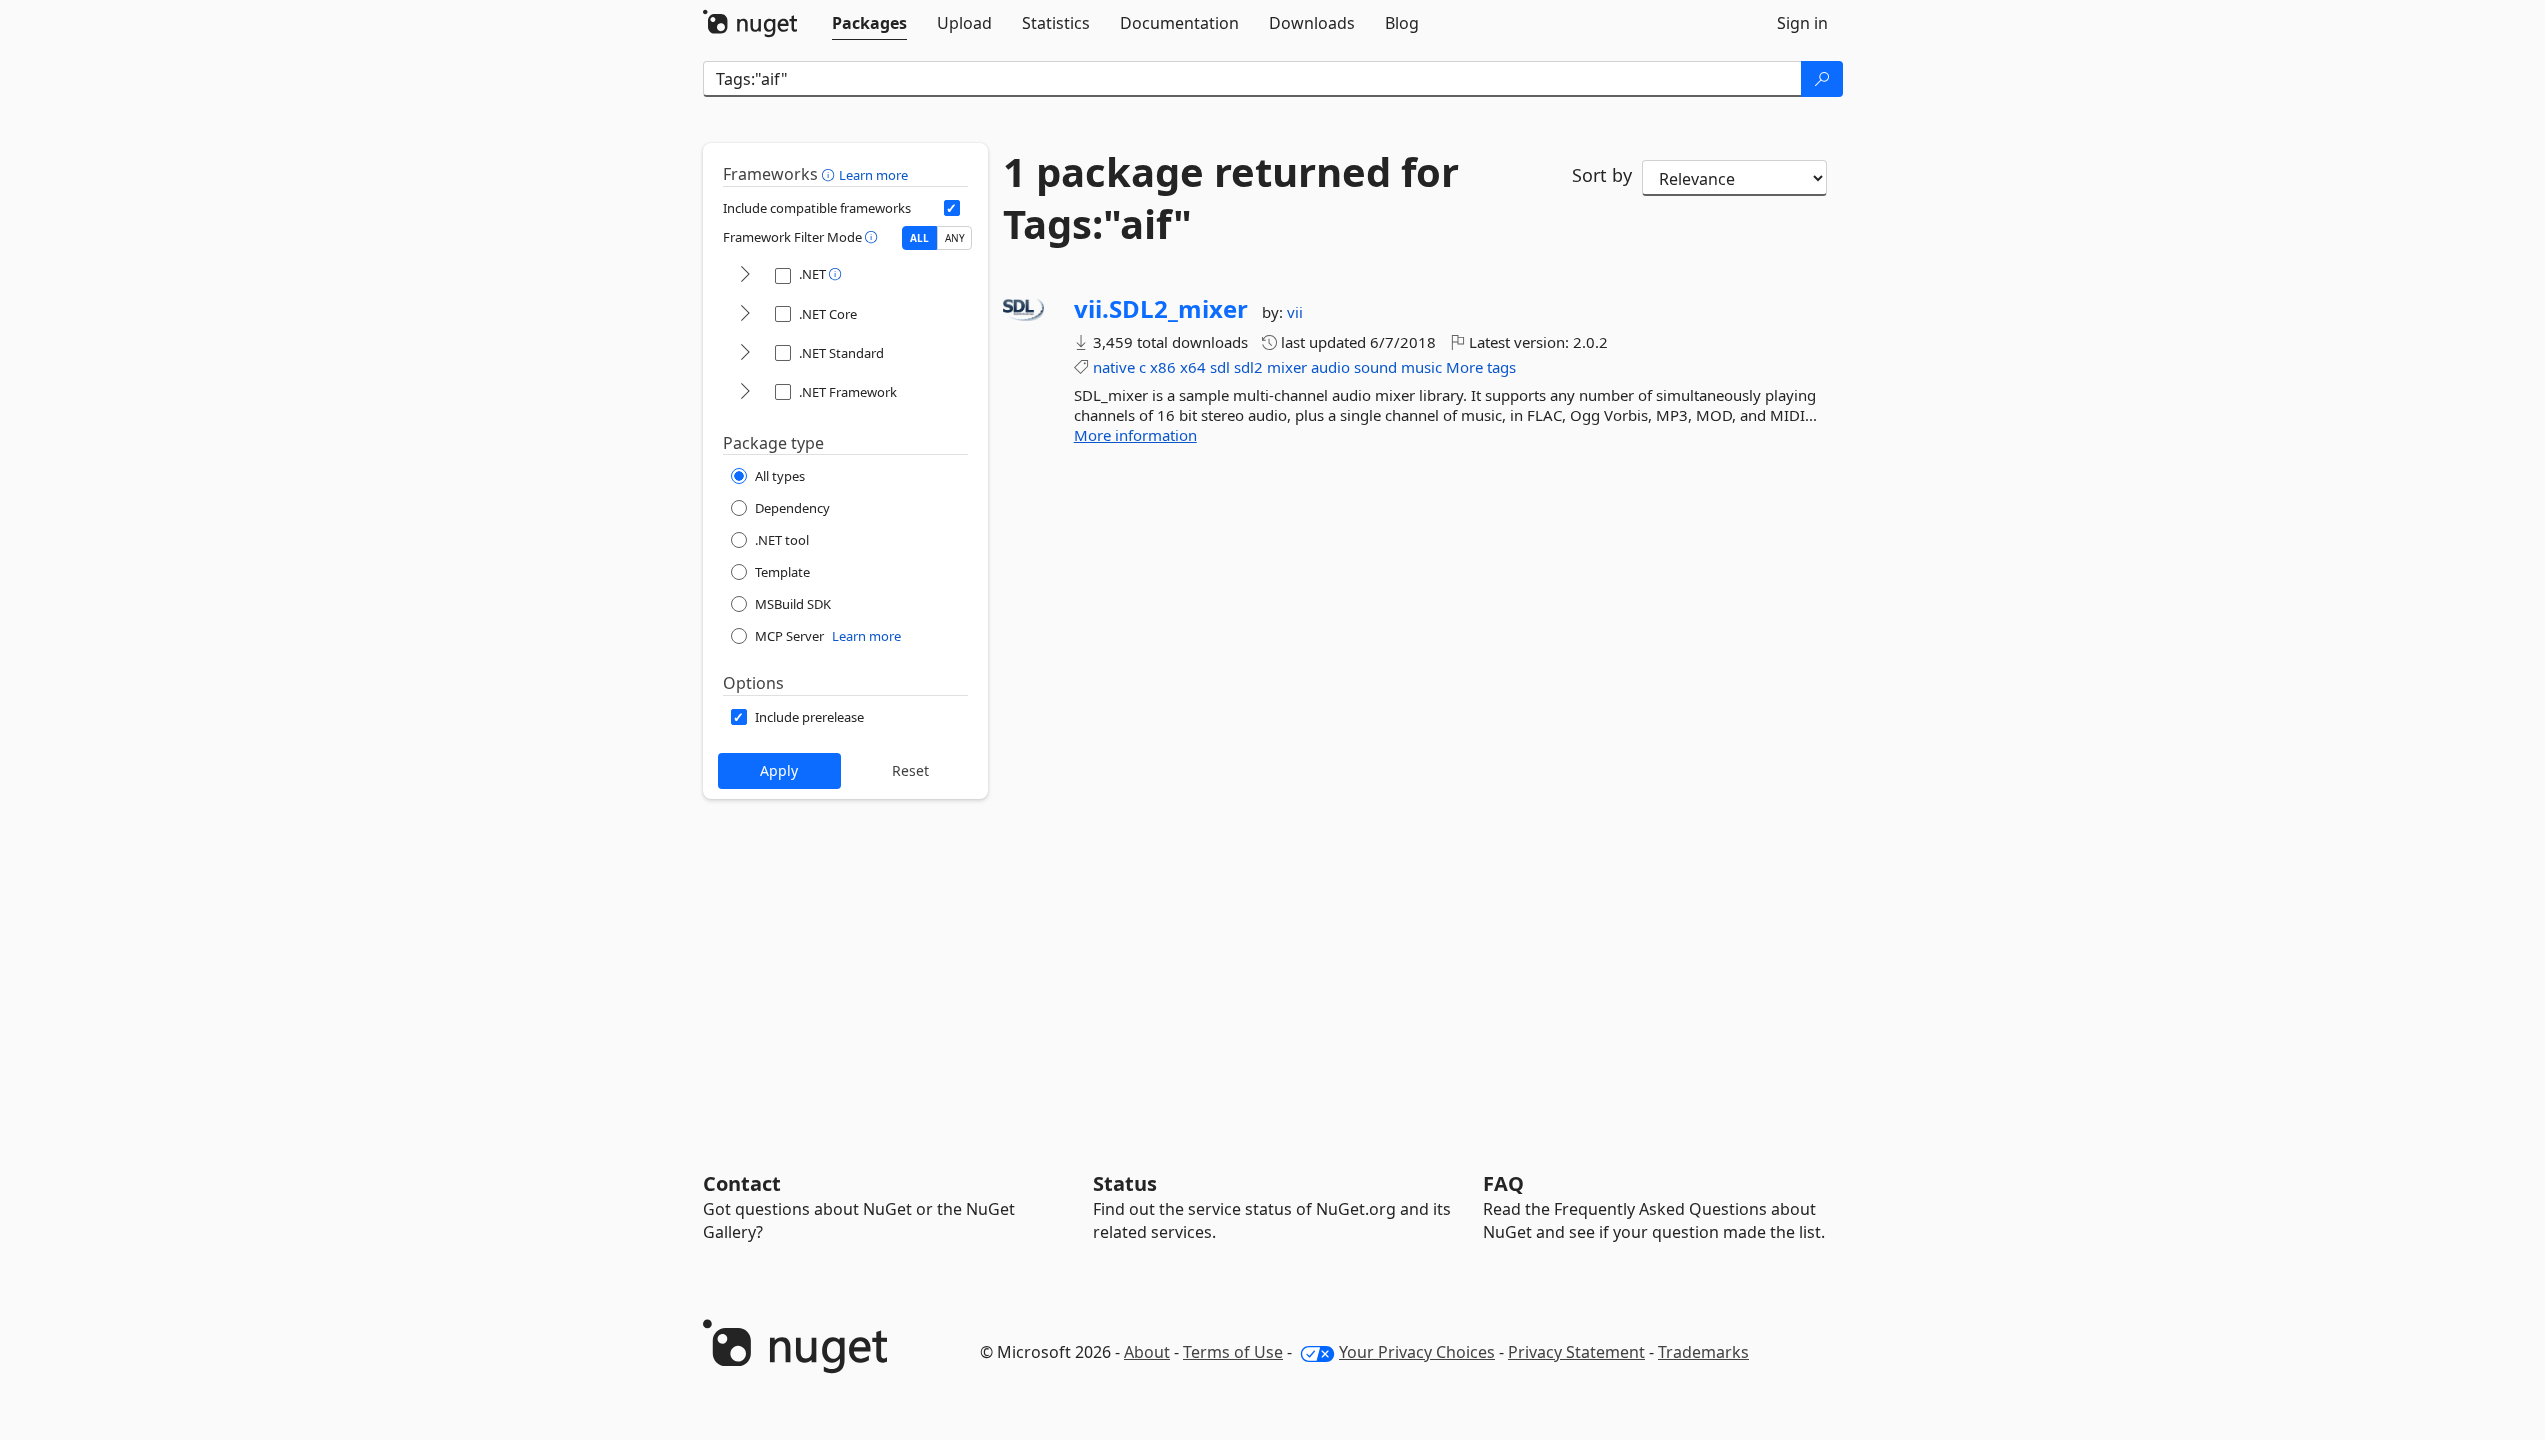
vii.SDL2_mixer (1161, 309)
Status (1125, 1183)
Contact (742, 1183)
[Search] (1822, 79)
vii (1295, 312)
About (1147, 1352)
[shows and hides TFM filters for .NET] (745, 275)
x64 (1193, 367)
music (1421, 367)
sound (1375, 367)
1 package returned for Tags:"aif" (1231, 198)
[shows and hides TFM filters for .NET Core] (745, 314)
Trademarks (1703, 1352)
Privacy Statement (1576, 1352)
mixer (1287, 367)
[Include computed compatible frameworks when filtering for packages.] (952, 208)
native (1114, 367)
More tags (1481, 367)
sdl (1220, 367)
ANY (955, 238)
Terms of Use (1233, 1352)
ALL (919, 238)
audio (1330, 367)
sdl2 (1248, 367)
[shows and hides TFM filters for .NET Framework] (745, 392)
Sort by (1602, 175)
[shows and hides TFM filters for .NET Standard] (745, 353)
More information (1135, 435)
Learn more (873, 175)
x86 (1163, 367)
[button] (830, 174)
